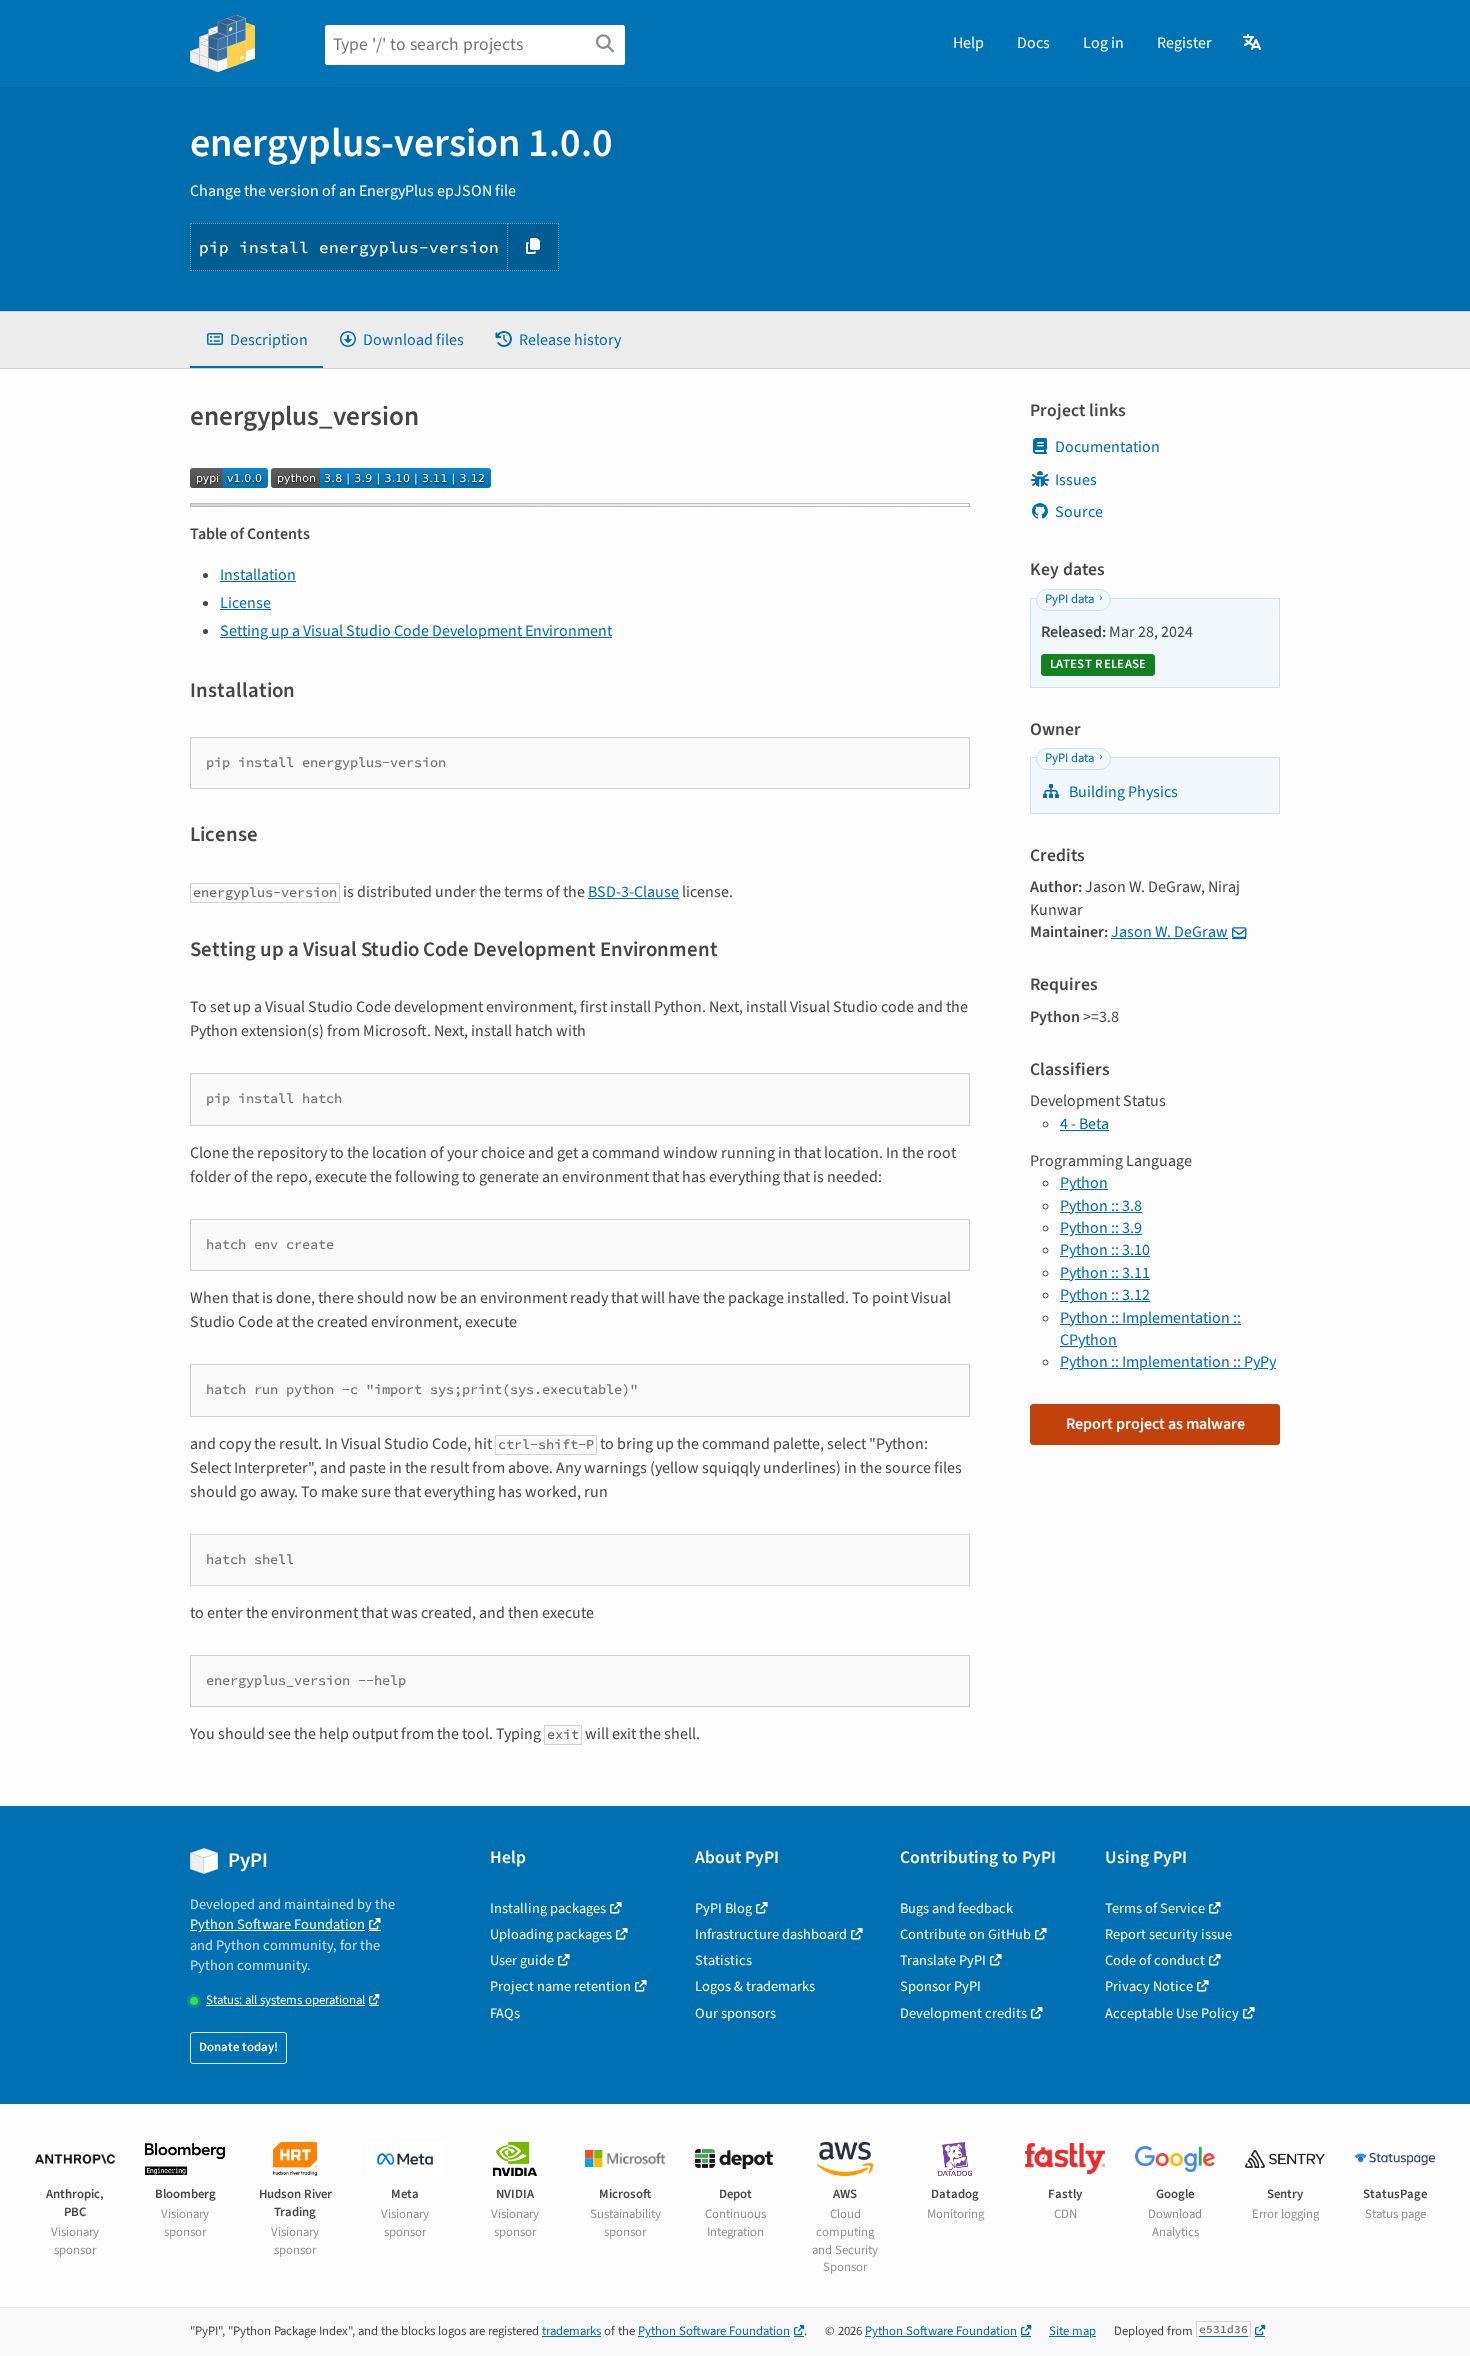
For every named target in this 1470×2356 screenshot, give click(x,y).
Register (1184, 43)
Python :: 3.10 (1105, 1250)
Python (1084, 1183)
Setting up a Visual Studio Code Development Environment (416, 631)
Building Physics (1122, 792)
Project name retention (560, 1986)
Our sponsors (735, 2013)
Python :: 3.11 (1105, 1273)
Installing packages (548, 1908)
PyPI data (1069, 599)
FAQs (505, 2013)
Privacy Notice (1149, 1986)
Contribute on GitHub (965, 1934)
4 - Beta (1084, 1124)
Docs (1033, 43)
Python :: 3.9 (1101, 1228)
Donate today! (238, 2047)
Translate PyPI (943, 1960)
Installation (258, 575)
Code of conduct (1155, 1960)
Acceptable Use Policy (1172, 2013)
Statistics (723, 1960)
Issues (1076, 480)
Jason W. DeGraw (1169, 932)
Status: (285, 2000)
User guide (522, 1960)
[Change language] (1253, 43)
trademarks (571, 2331)
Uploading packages (551, 1934)
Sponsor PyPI (940, 1986)
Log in (1103, 43)
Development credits (963, 2013)
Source (1079, 512)
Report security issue (1168, 1934)
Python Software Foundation (277, 1924)
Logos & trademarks (755, 1986)
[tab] (256, 340)
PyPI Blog (723, 1908)
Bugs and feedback (956, 1908)
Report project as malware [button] (1155, 1424)
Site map (1072, 2331)
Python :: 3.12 (1105, 1295)
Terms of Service (1155, 1908)
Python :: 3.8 (1101, 1206)
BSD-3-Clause (633, 892)
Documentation (1107, 447)
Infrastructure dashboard (771, 1934)
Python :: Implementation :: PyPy (1168, 1362)
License (245, 603)
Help (968, 43)
